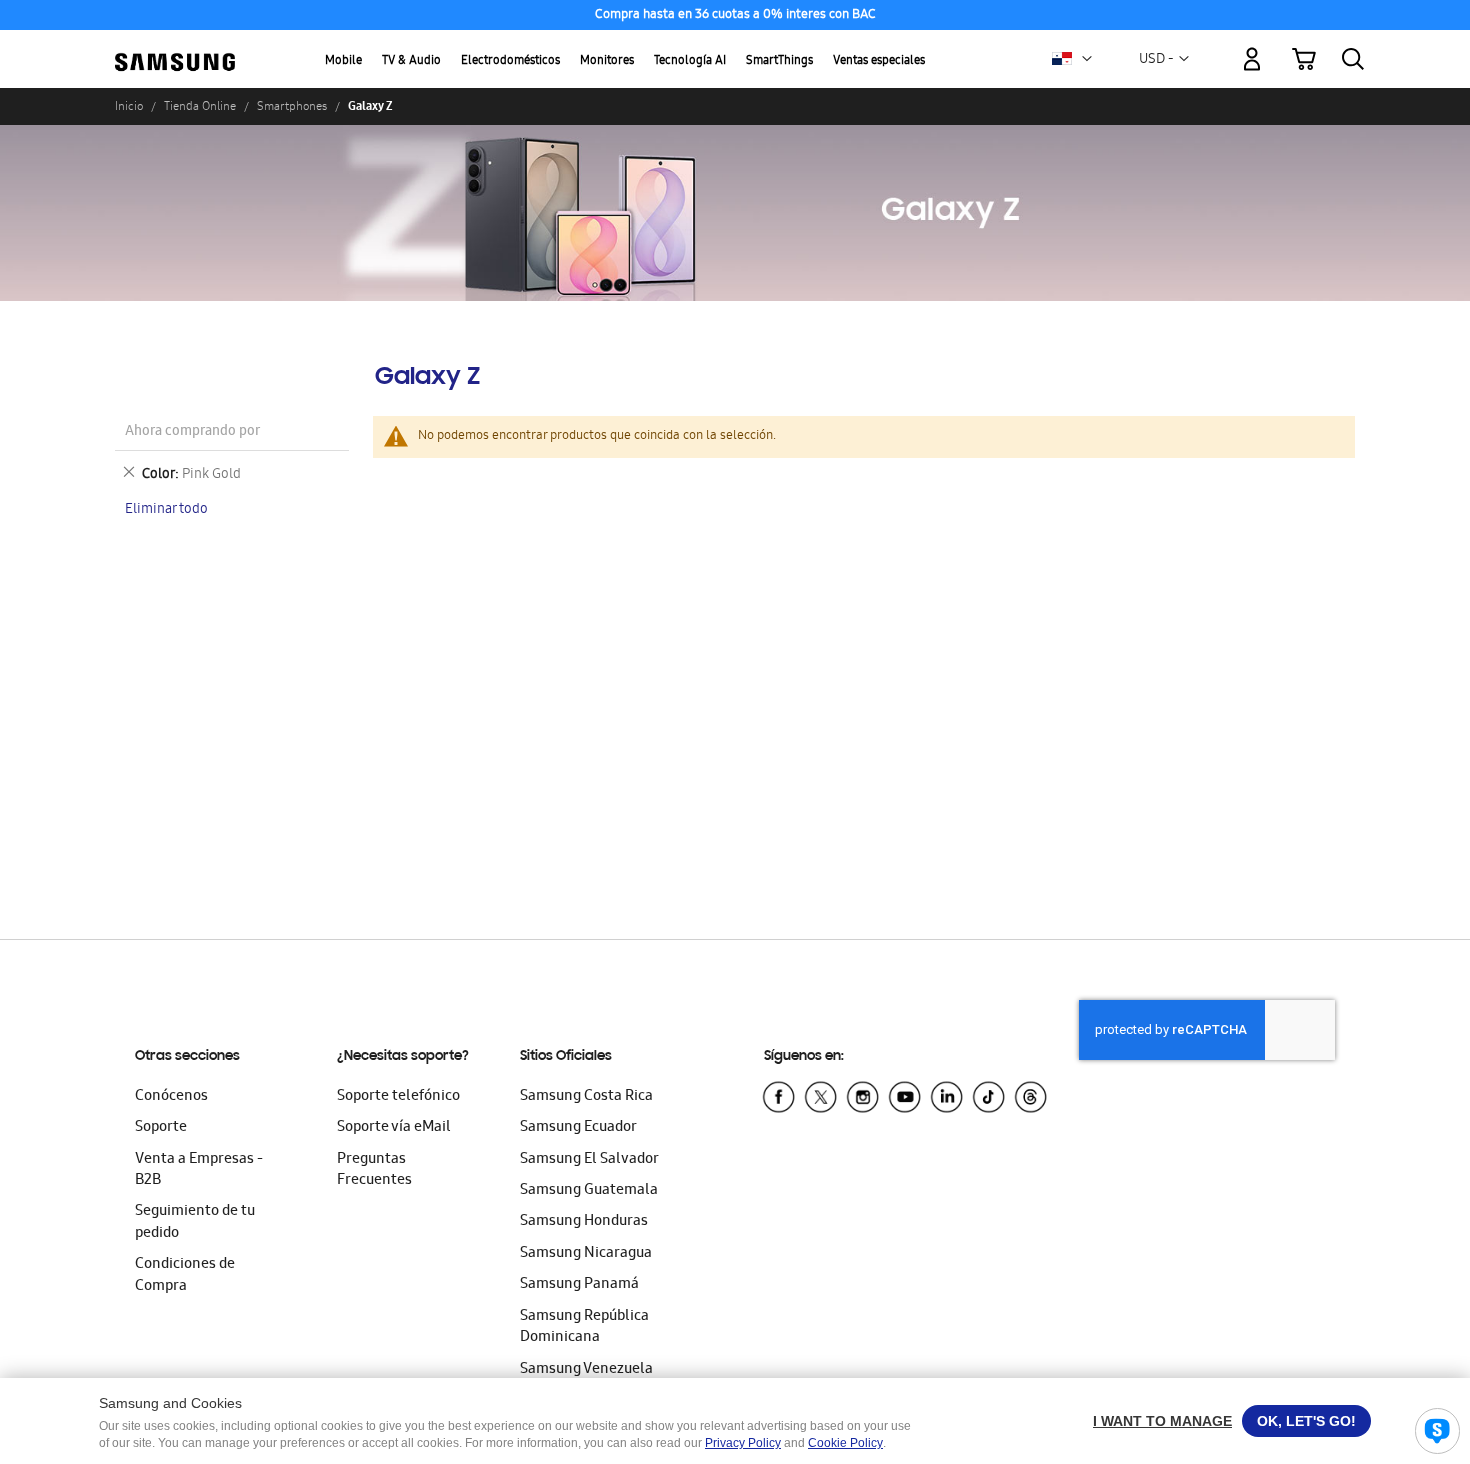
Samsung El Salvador (589, 1160)
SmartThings (779, 61)
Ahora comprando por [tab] (192, 432)
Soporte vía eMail (394, 1128)
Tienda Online (200, 106)
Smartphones (292, 106)
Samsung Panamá (579, 1285)
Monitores (607, 61)
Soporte (161, 1128)
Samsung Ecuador (578, 1128)
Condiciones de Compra (185, 1275)
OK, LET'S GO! (1306, 1421)
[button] (1087, 59)
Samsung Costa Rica (586, 1097)
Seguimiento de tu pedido (195, 1222)
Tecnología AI (690, 61)
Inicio (129, 106)
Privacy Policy (743, 1443)
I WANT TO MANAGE (1162, 1421)
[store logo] (175, 48)
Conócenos (171, 1097)
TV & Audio (411, 61)
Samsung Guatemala (589, 1191)
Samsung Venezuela (586, 1370)
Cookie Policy (845, 1443)
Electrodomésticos (510, 61)
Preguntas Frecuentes (374, 1170)
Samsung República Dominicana (584, 1327)
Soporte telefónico (398, 1097)
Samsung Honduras (584, 1222)
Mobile (343, 61)
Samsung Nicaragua (586, 1254)
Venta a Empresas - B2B (199, 1170)
